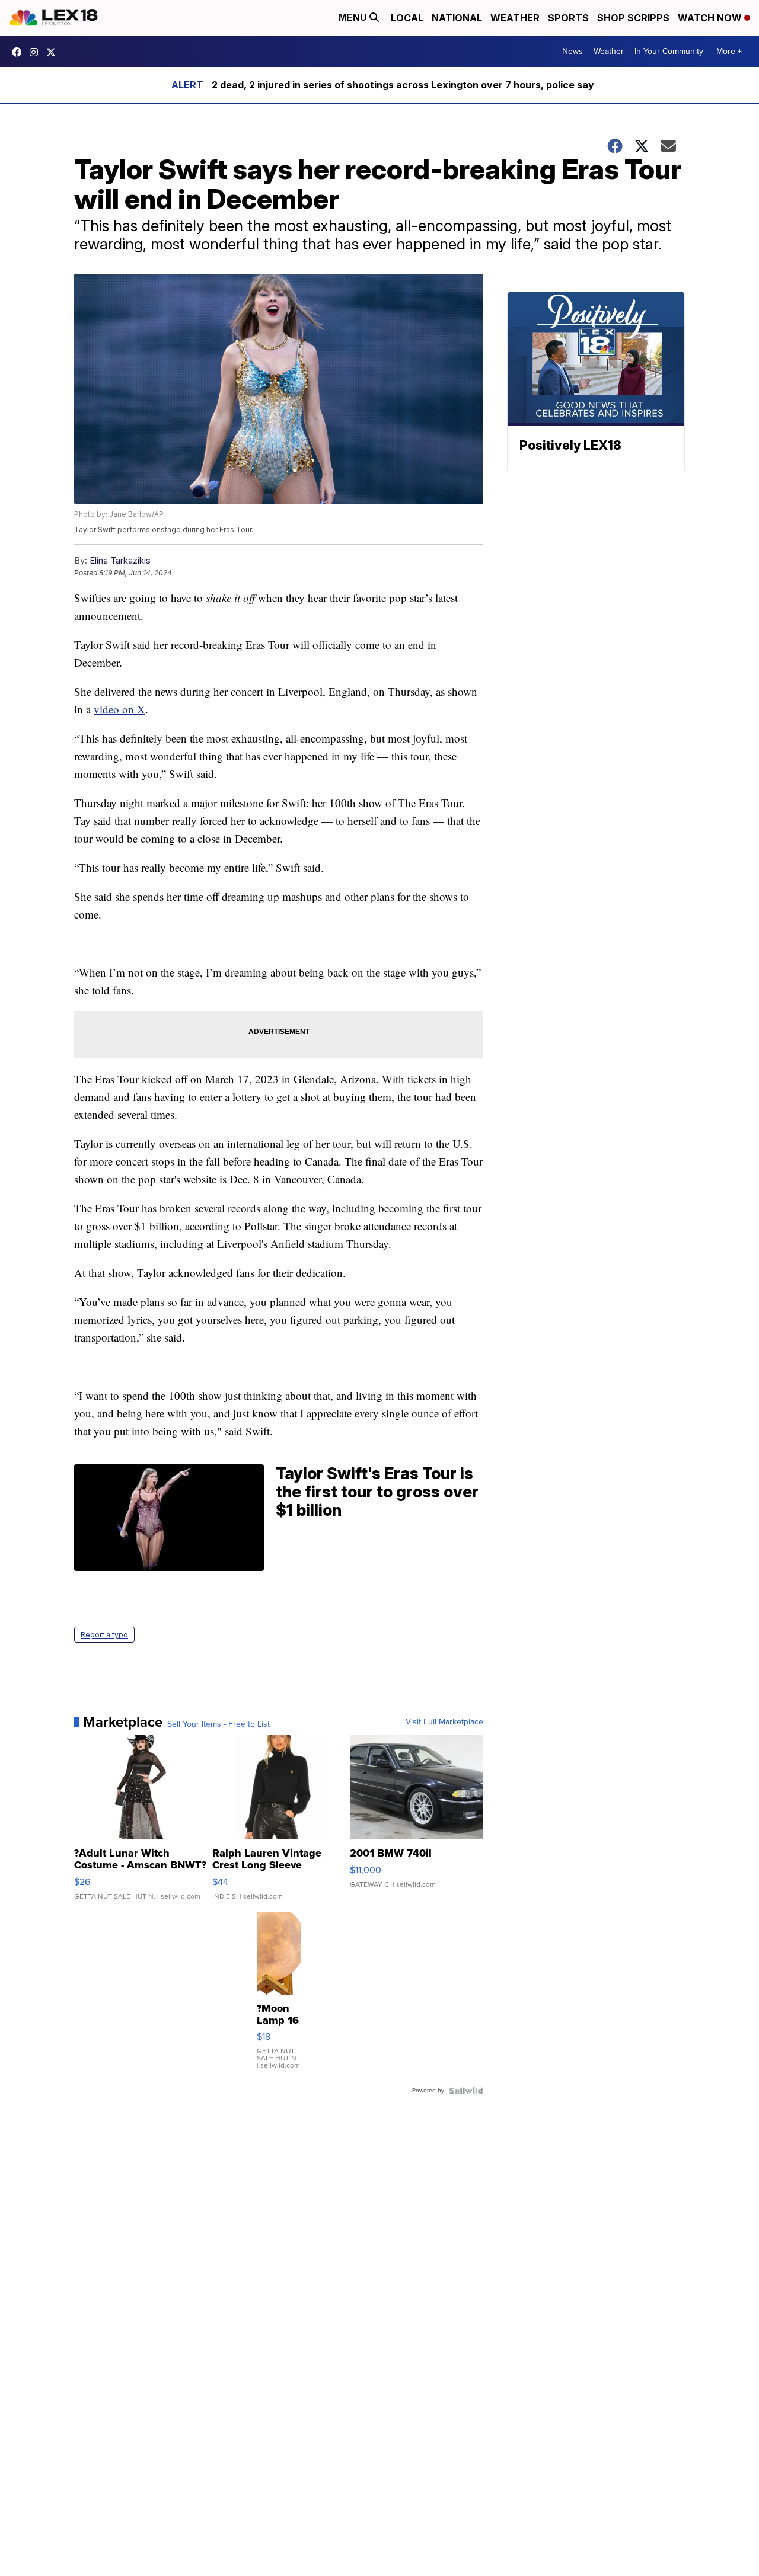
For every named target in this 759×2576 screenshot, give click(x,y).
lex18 (20, 52)
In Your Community (669, 51)
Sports (568, 18)
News (573, 51)
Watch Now (711, 18)
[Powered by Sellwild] (466, 2091)
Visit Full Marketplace (444, 1722)
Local (407, 18)
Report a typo (104, 1635)
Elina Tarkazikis (120, 560)
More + (729, 51)
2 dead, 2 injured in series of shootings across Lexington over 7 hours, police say (403, 85)
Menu (354, 17)
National (457, 18)
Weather (515, 18)
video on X (119, 709)
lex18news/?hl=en (37, 52)
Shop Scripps (633, 18)
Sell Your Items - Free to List (219, 1724)
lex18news (54, 52)
